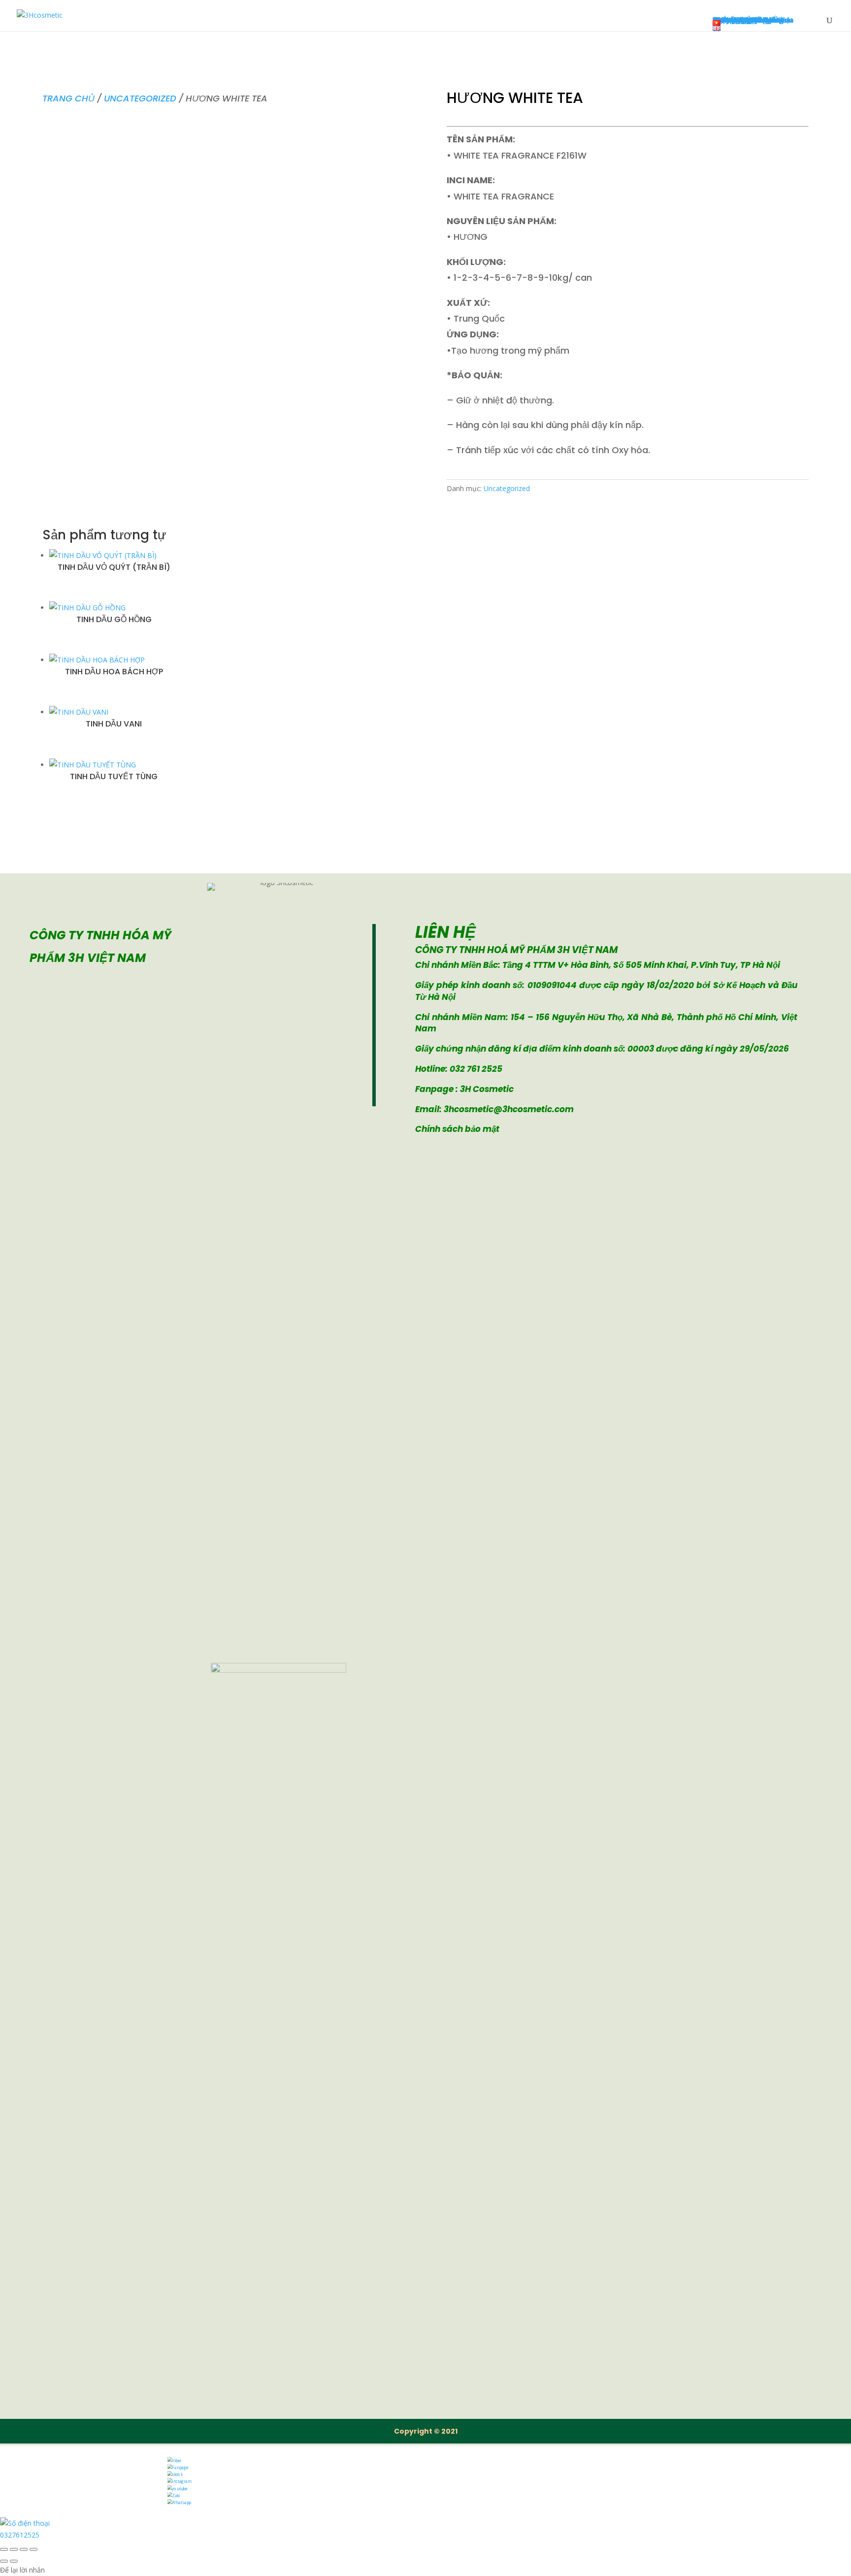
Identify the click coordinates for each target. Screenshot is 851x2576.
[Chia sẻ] (24, 2549)
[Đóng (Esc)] (33, 2549)
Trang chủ (68, 98)
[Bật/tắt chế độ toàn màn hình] (14, 2549)
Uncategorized (140, 98)
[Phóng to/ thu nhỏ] (4, 2549)
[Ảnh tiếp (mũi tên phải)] (14, 2561)
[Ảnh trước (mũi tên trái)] (4, 2561)
